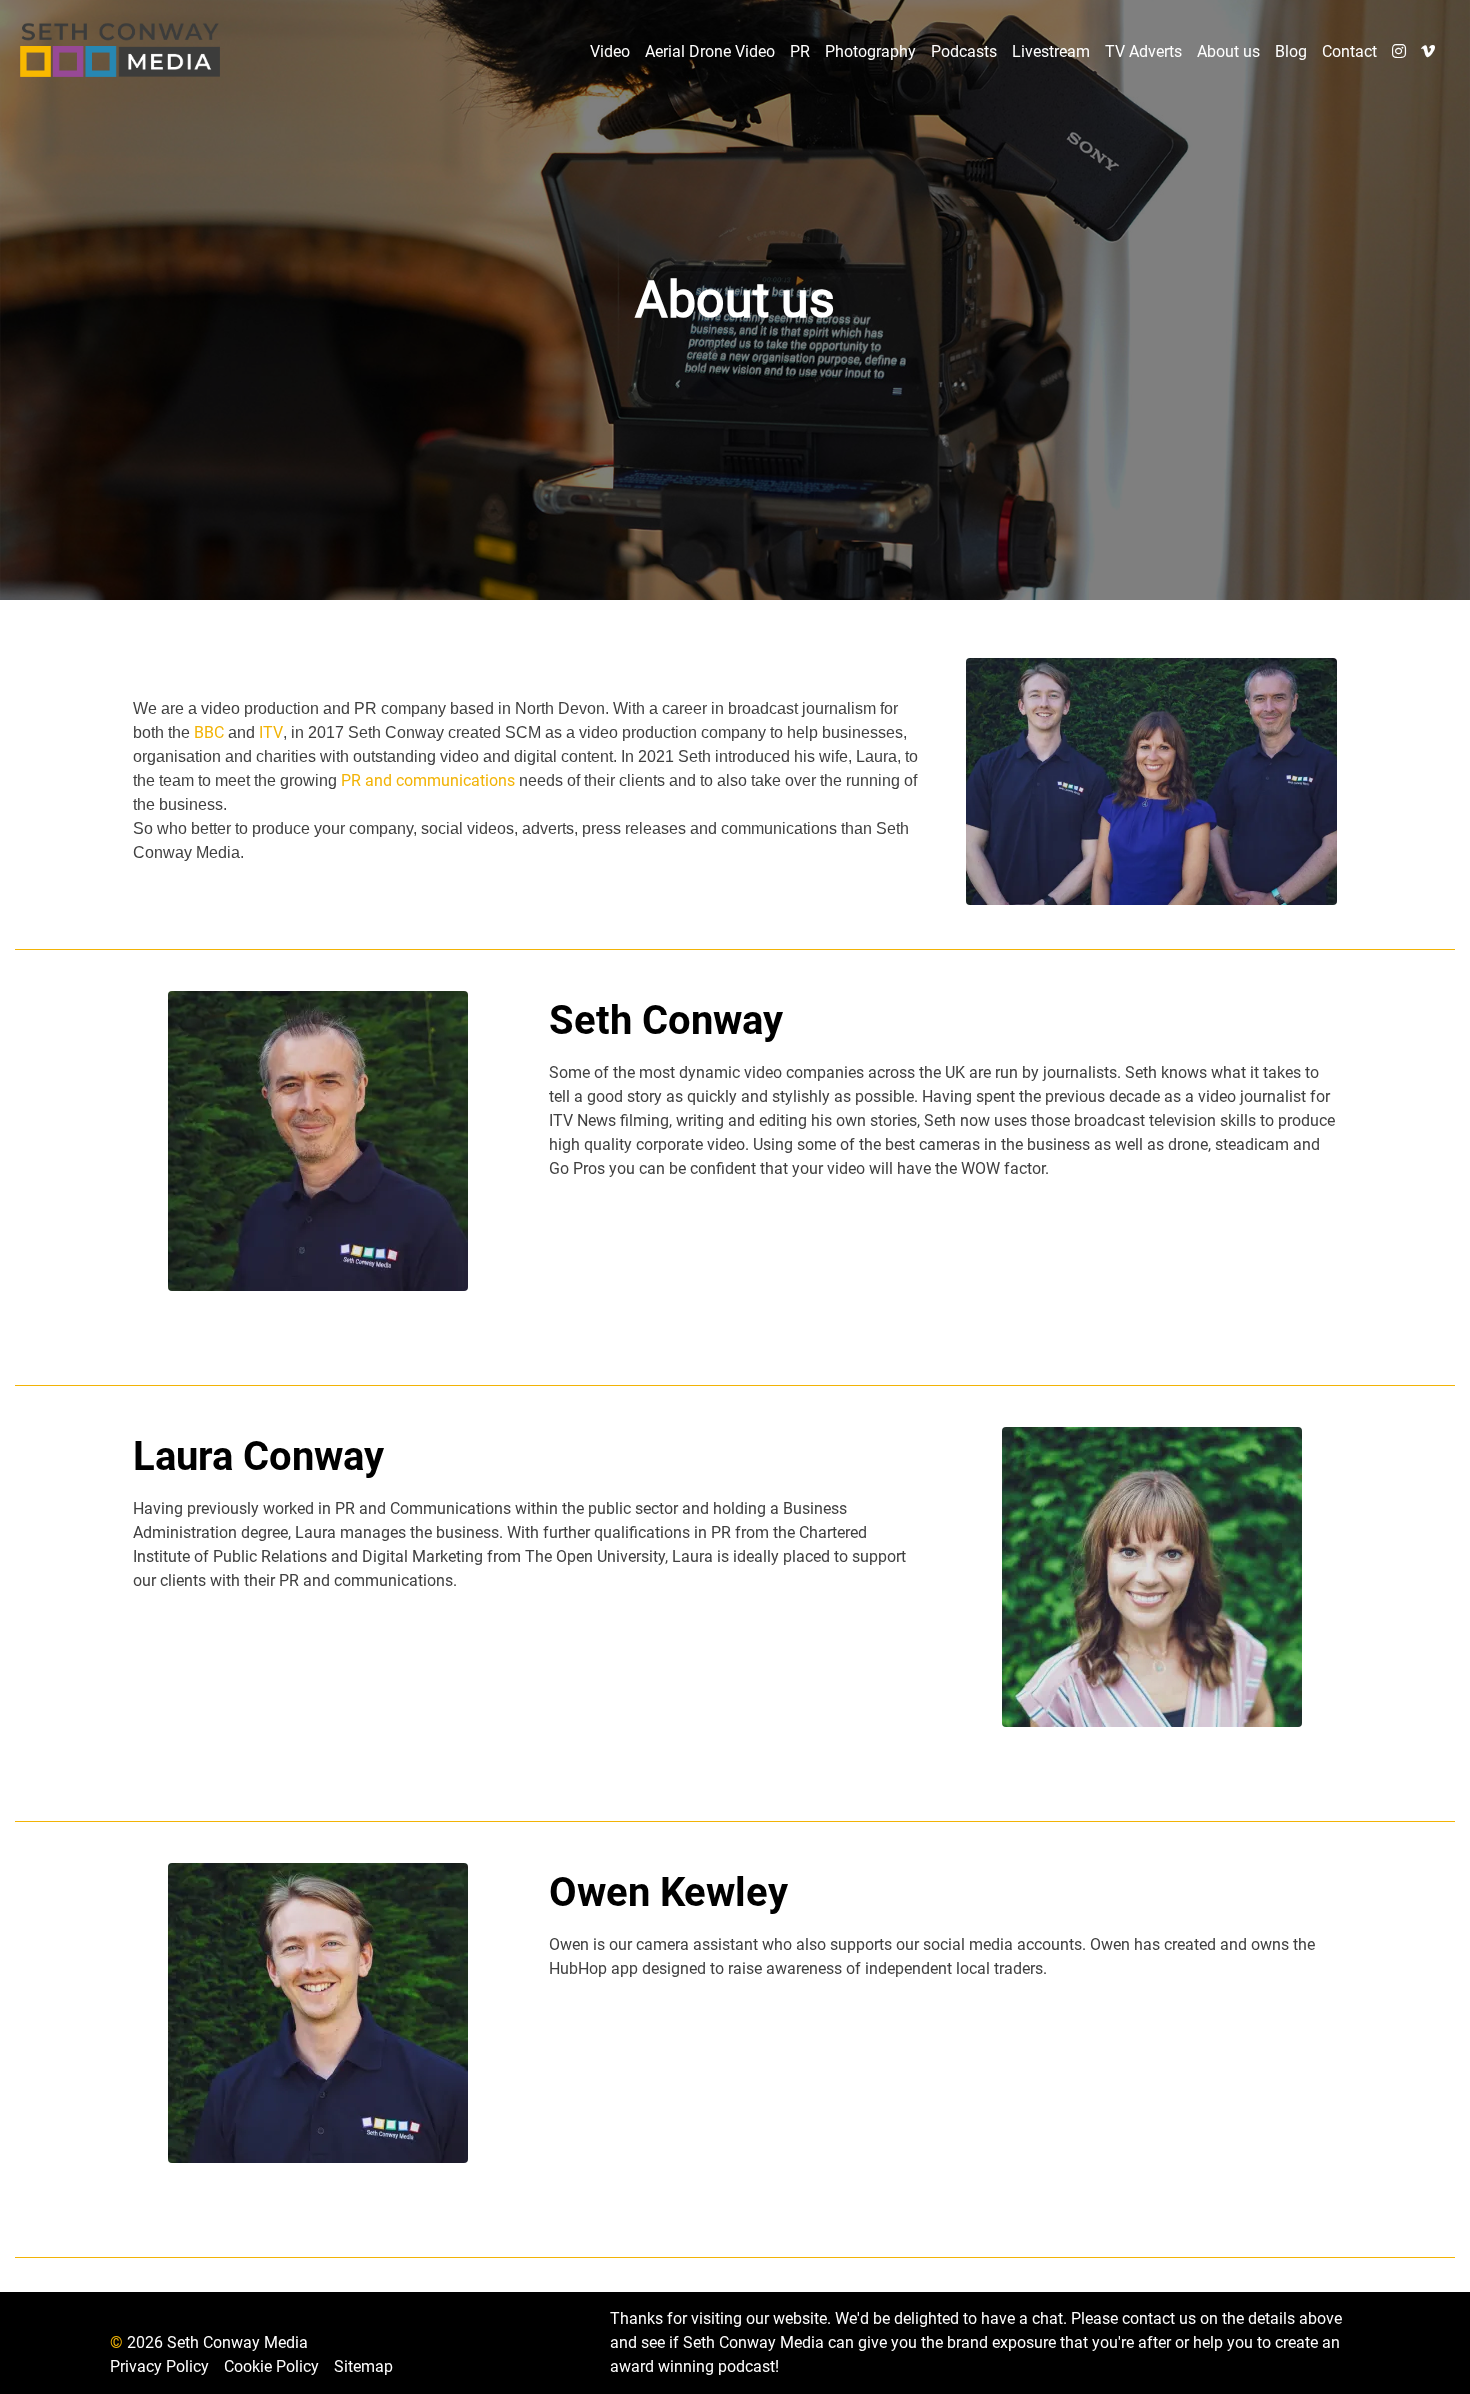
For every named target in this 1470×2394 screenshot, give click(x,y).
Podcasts (964, 51)
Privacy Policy (159, 2366)
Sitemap (363, 2366)
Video (610, 51)
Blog (1291, 51)
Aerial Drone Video (710, 51)
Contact (1349, 51)
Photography (870, 51)
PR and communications (430, 780)
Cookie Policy (271, 2366)
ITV (271, 732)
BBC (209, 732)
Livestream (1051, 51)
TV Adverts (1143, 51)
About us (1228, 51)
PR (800, 51)
